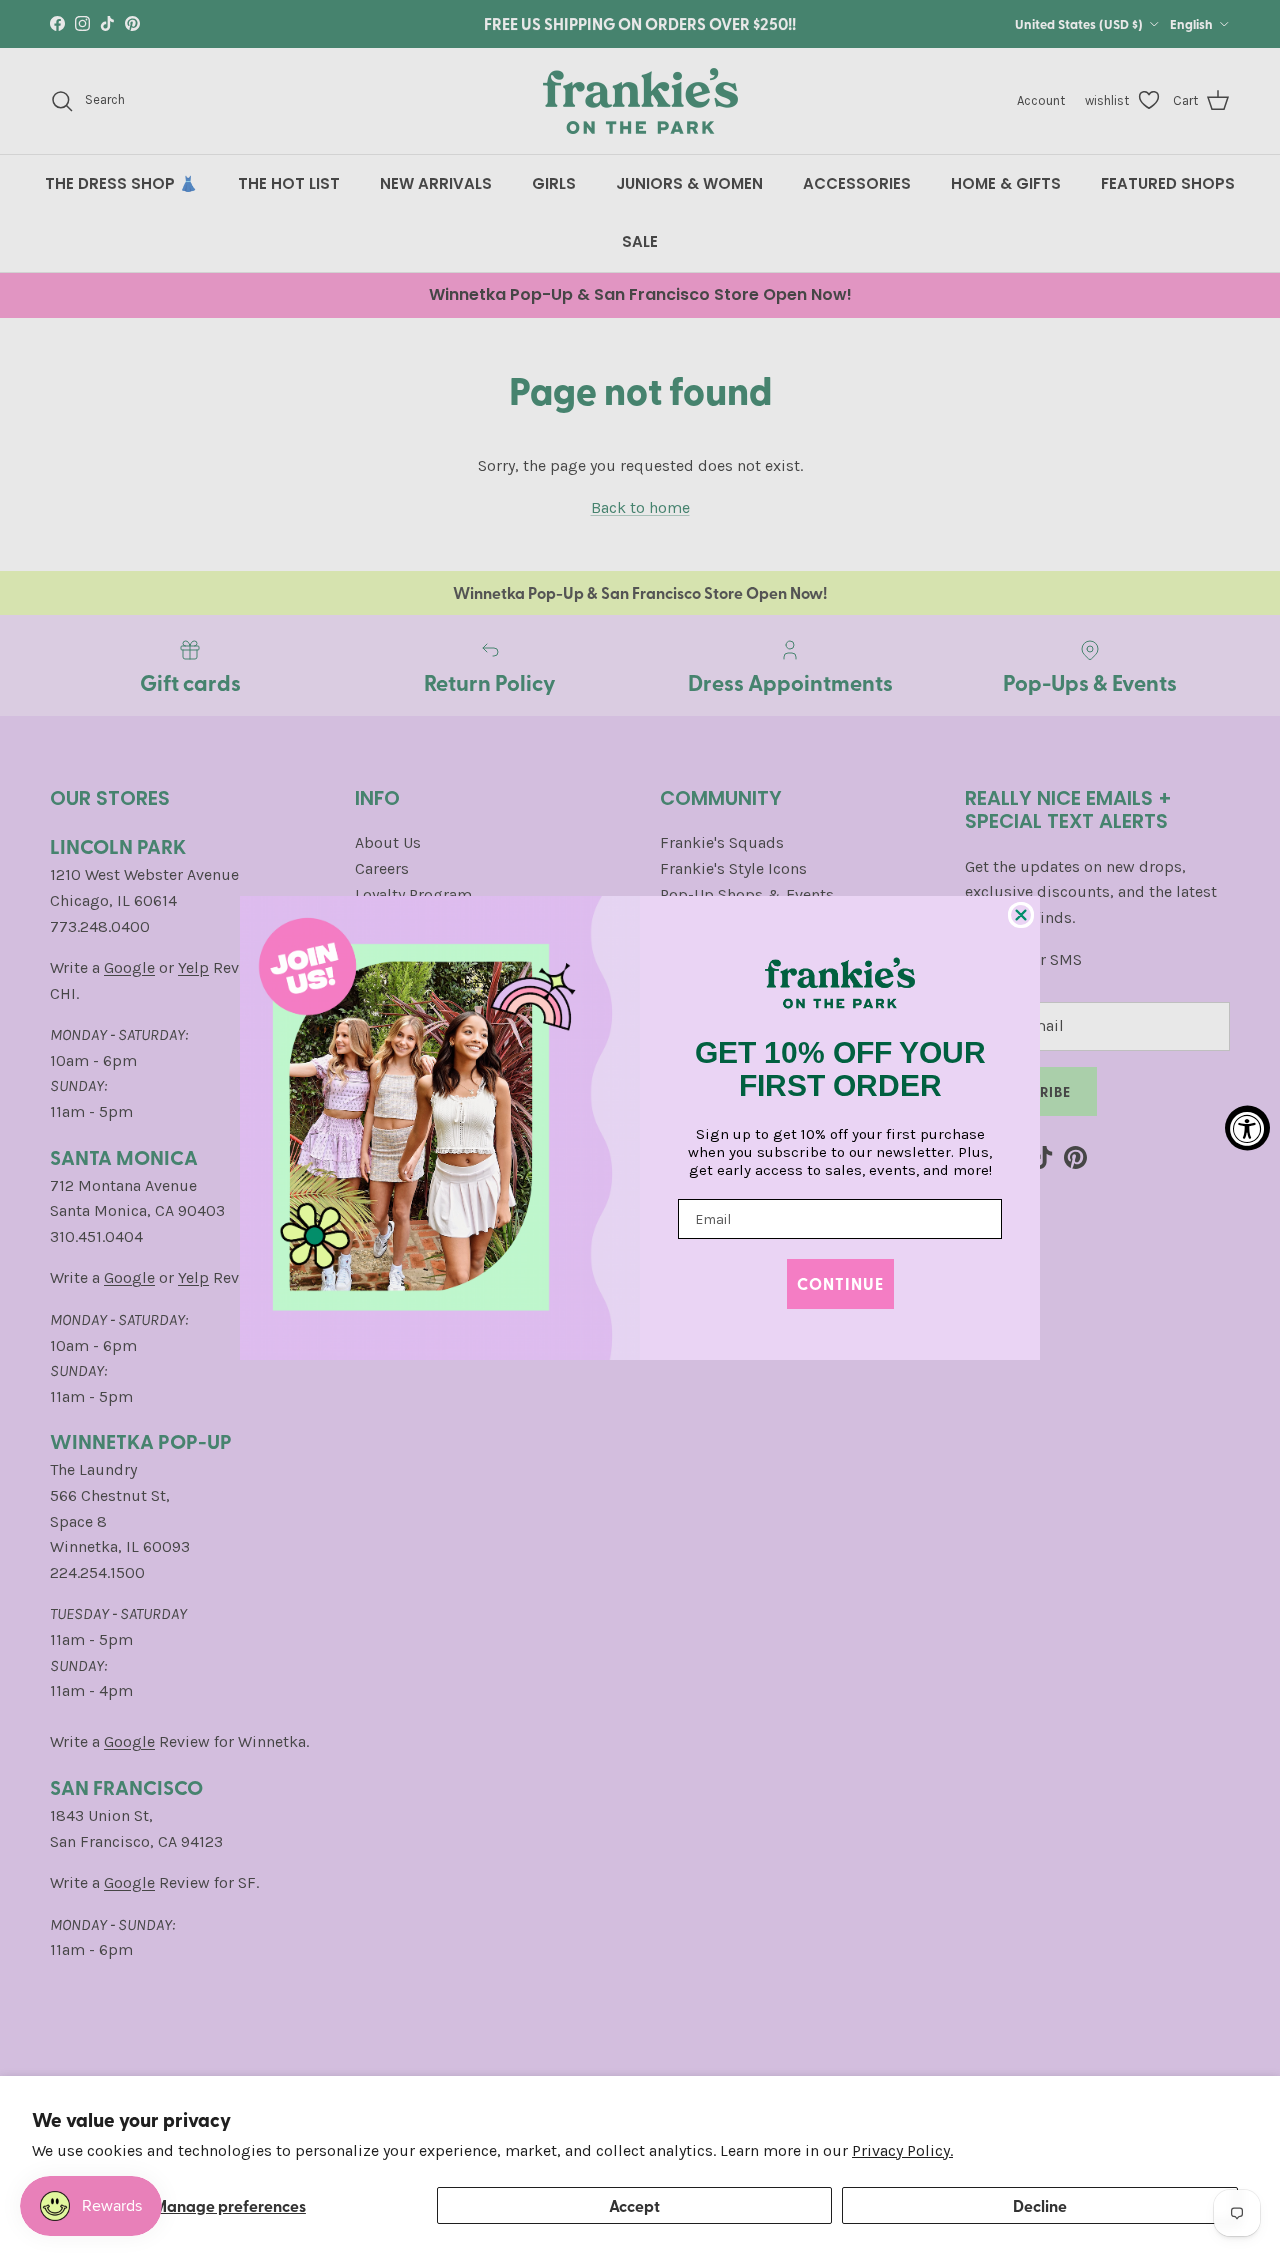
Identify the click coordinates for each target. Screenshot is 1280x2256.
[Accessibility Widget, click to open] (1247, 1128)
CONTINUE (840, 1283)
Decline (1040, 2205)
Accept (634, 2205)
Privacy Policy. (902, 2150)
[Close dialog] (1021, 915)
